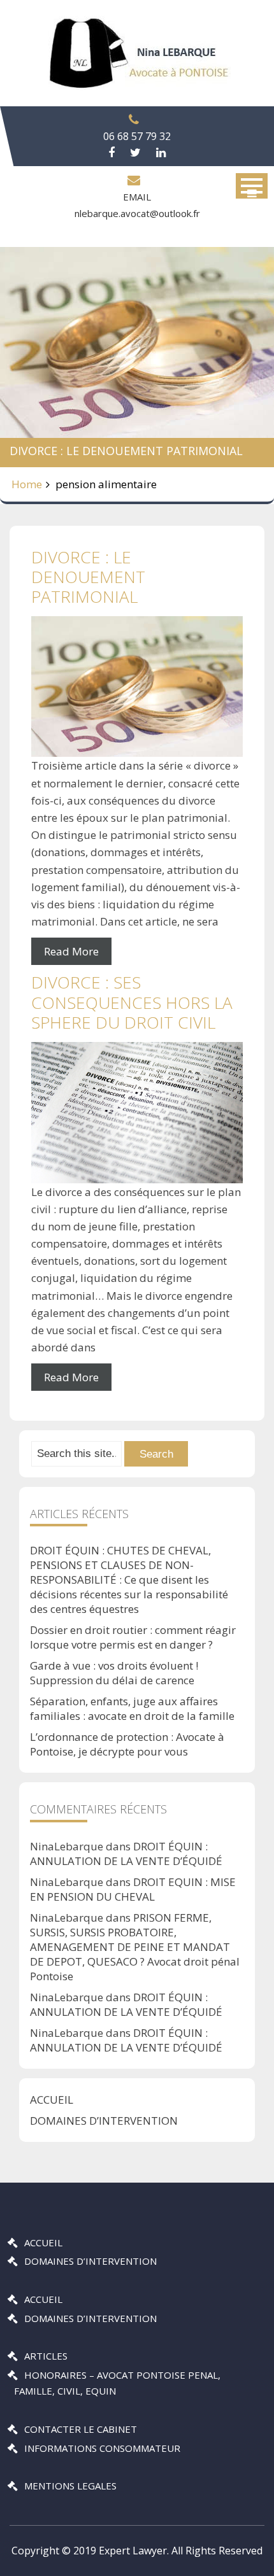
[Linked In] (161, 153)
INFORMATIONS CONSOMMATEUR (102, 2448)
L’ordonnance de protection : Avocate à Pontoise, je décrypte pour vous (127, 1744)
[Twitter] (135, 153)
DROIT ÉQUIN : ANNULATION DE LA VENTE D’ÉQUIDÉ (126, 1854)
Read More (71, 951)
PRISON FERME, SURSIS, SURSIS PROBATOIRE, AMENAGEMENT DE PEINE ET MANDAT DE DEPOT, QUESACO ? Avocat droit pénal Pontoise (135, 1947)
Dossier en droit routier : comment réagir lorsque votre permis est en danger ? (133, 1637)
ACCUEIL (52, 2100)
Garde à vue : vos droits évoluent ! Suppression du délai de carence (114, 1673)
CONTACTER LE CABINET (81, 2429)
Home (27, 484)
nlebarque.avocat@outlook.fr (137, 213)
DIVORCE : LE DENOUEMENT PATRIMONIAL (88, 577)
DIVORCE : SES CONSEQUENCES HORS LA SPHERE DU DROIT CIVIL (132, 1002)
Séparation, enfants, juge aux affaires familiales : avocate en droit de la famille (132, 1708)
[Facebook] (112, 153)
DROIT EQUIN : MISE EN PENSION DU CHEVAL (133, 1889)
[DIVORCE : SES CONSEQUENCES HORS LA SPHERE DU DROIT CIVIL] (137, 1113)
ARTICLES (46, 2356)
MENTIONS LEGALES (70, 2486)
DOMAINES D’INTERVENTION (104, 2121)
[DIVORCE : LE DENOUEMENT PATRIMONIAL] (137, 686)
